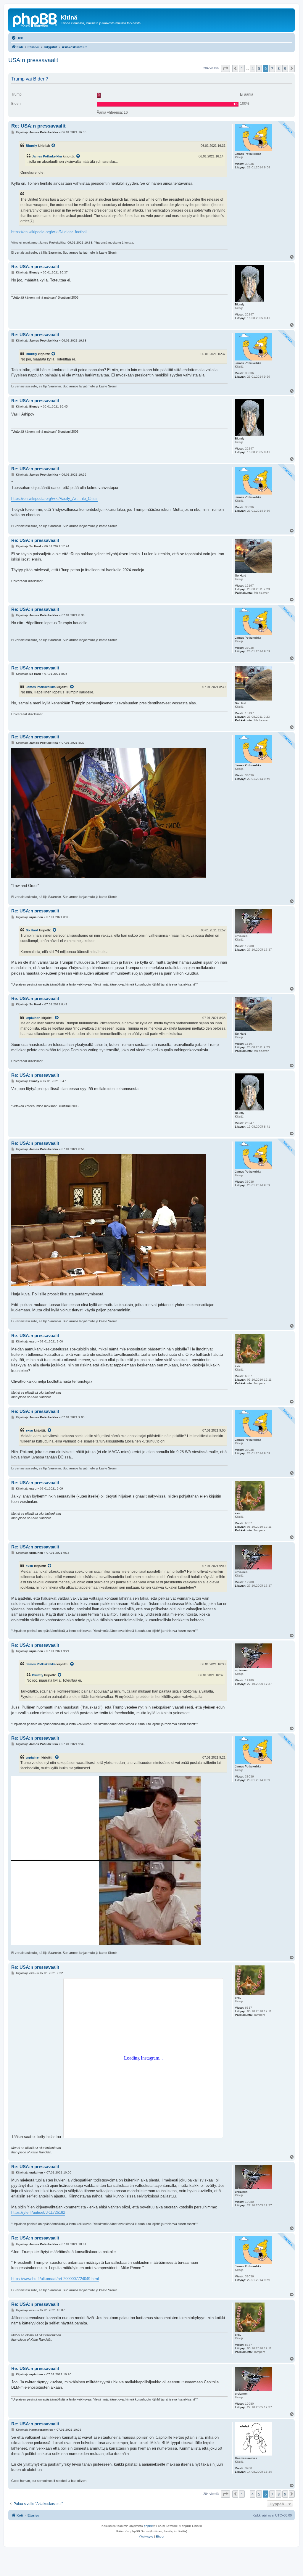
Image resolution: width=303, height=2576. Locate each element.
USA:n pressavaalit (33, 60)
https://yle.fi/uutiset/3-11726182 (38, 2212)
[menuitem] (17, 38)
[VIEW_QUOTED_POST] (54, 146)
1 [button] (242, 68)
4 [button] (253, 68)
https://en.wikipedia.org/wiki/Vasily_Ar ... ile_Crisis (54, 499)
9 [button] (285, 68)
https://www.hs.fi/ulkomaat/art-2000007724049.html (55, 2279)
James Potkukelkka (47, 156)
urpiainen (33, 1018)
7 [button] (272, 68)
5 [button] (259, 68)
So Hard (32, 930)
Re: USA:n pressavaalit (38, 126)
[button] (225, 68)
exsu (29, 1430)
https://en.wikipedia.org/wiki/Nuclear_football (49, 232)
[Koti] (35, 19)
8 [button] (279, 68)
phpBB (149, 2526)
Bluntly (31, 146)
